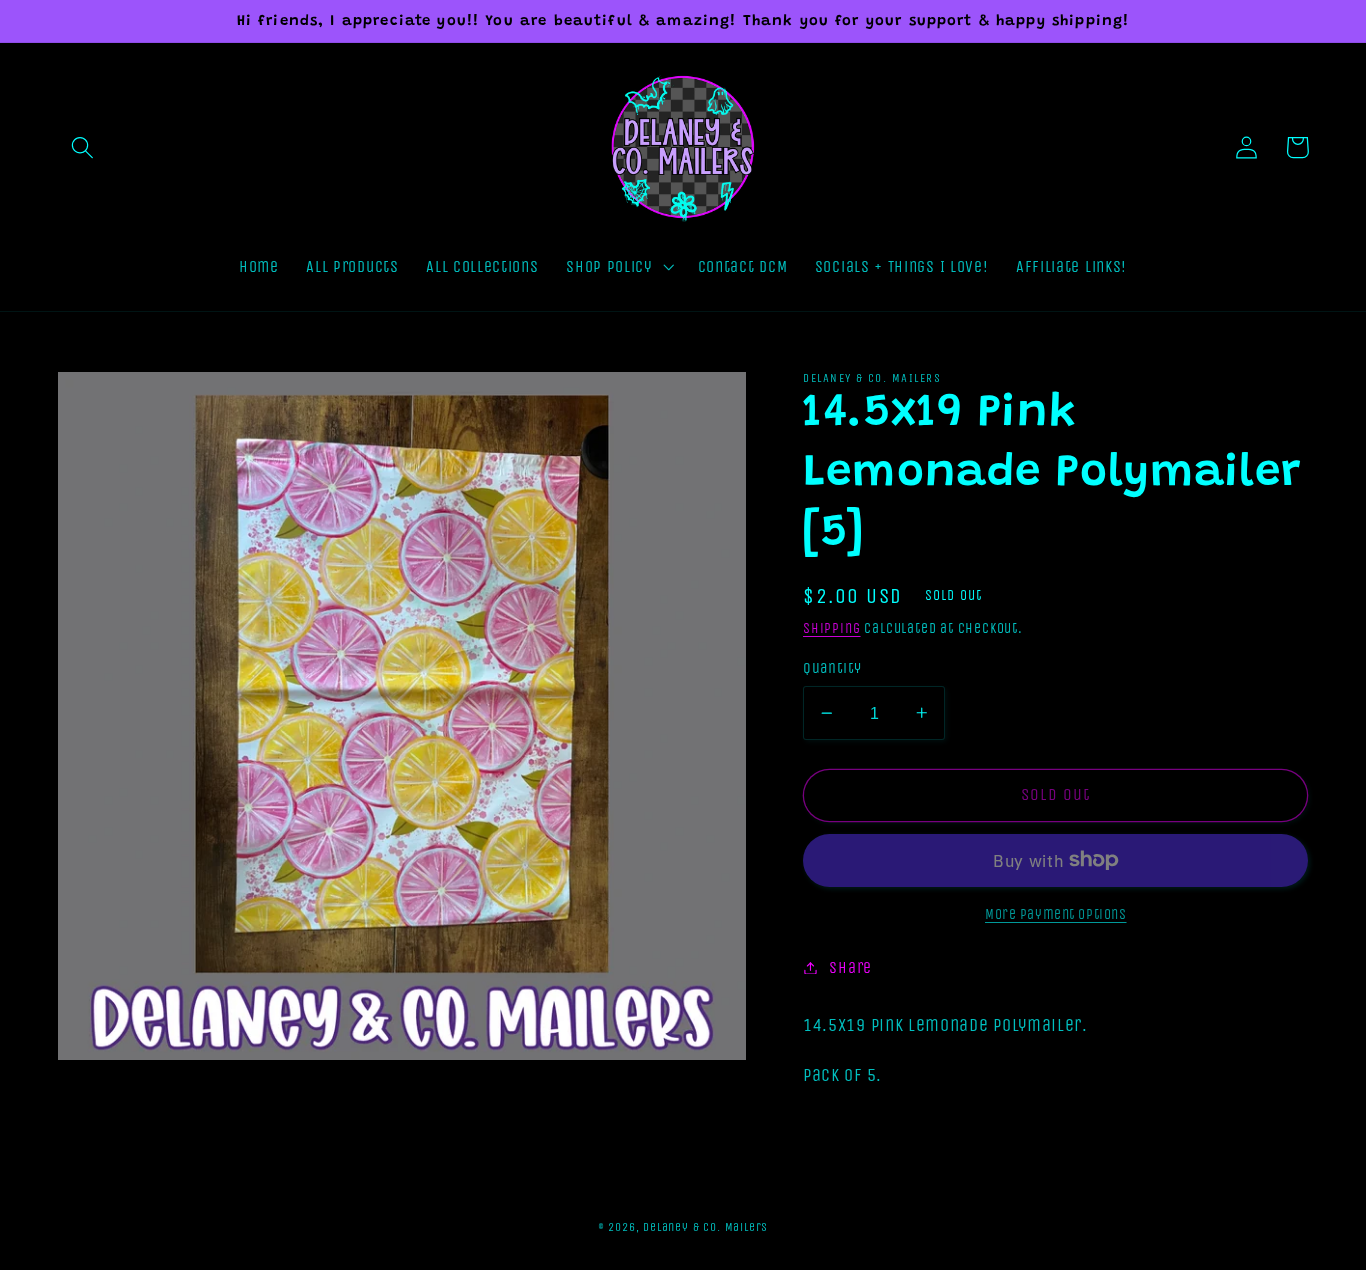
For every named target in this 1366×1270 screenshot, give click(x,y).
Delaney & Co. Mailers (705, 1227)
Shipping (831, 628)
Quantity (832, 668)
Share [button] (850, 967)
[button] (83, 147)
